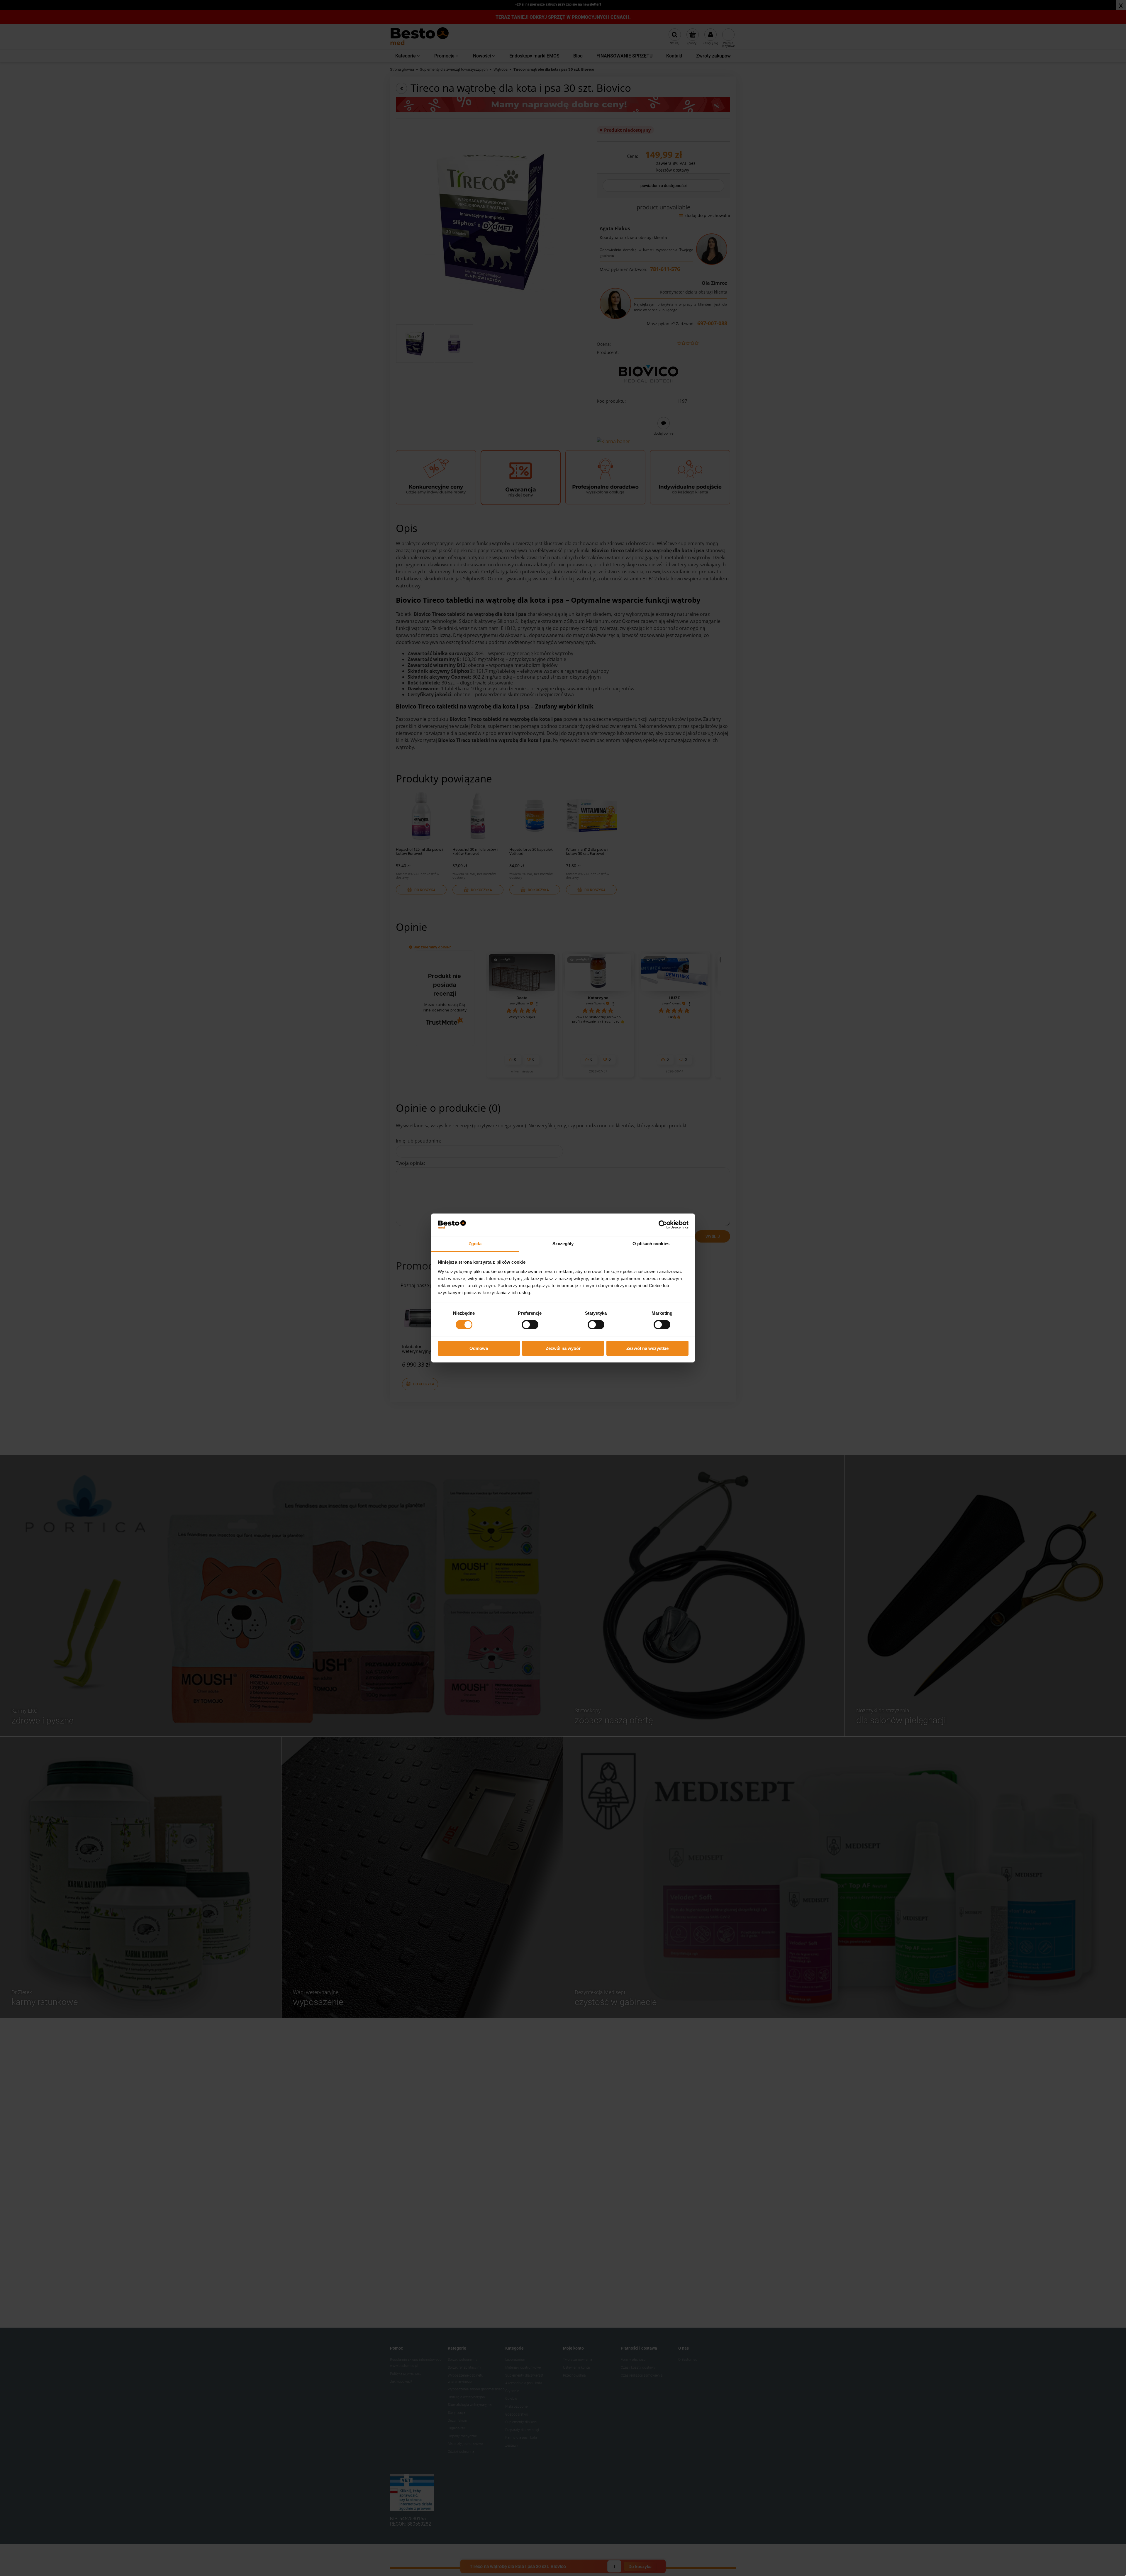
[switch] (530, 1325)
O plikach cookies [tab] (651, 1244)
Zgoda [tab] (475, 1244)
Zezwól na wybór (563, 1348)
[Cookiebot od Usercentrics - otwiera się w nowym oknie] (663, 1225)
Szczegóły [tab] (563, 1244)
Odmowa (479, 1348)
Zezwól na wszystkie (647, 1348)
